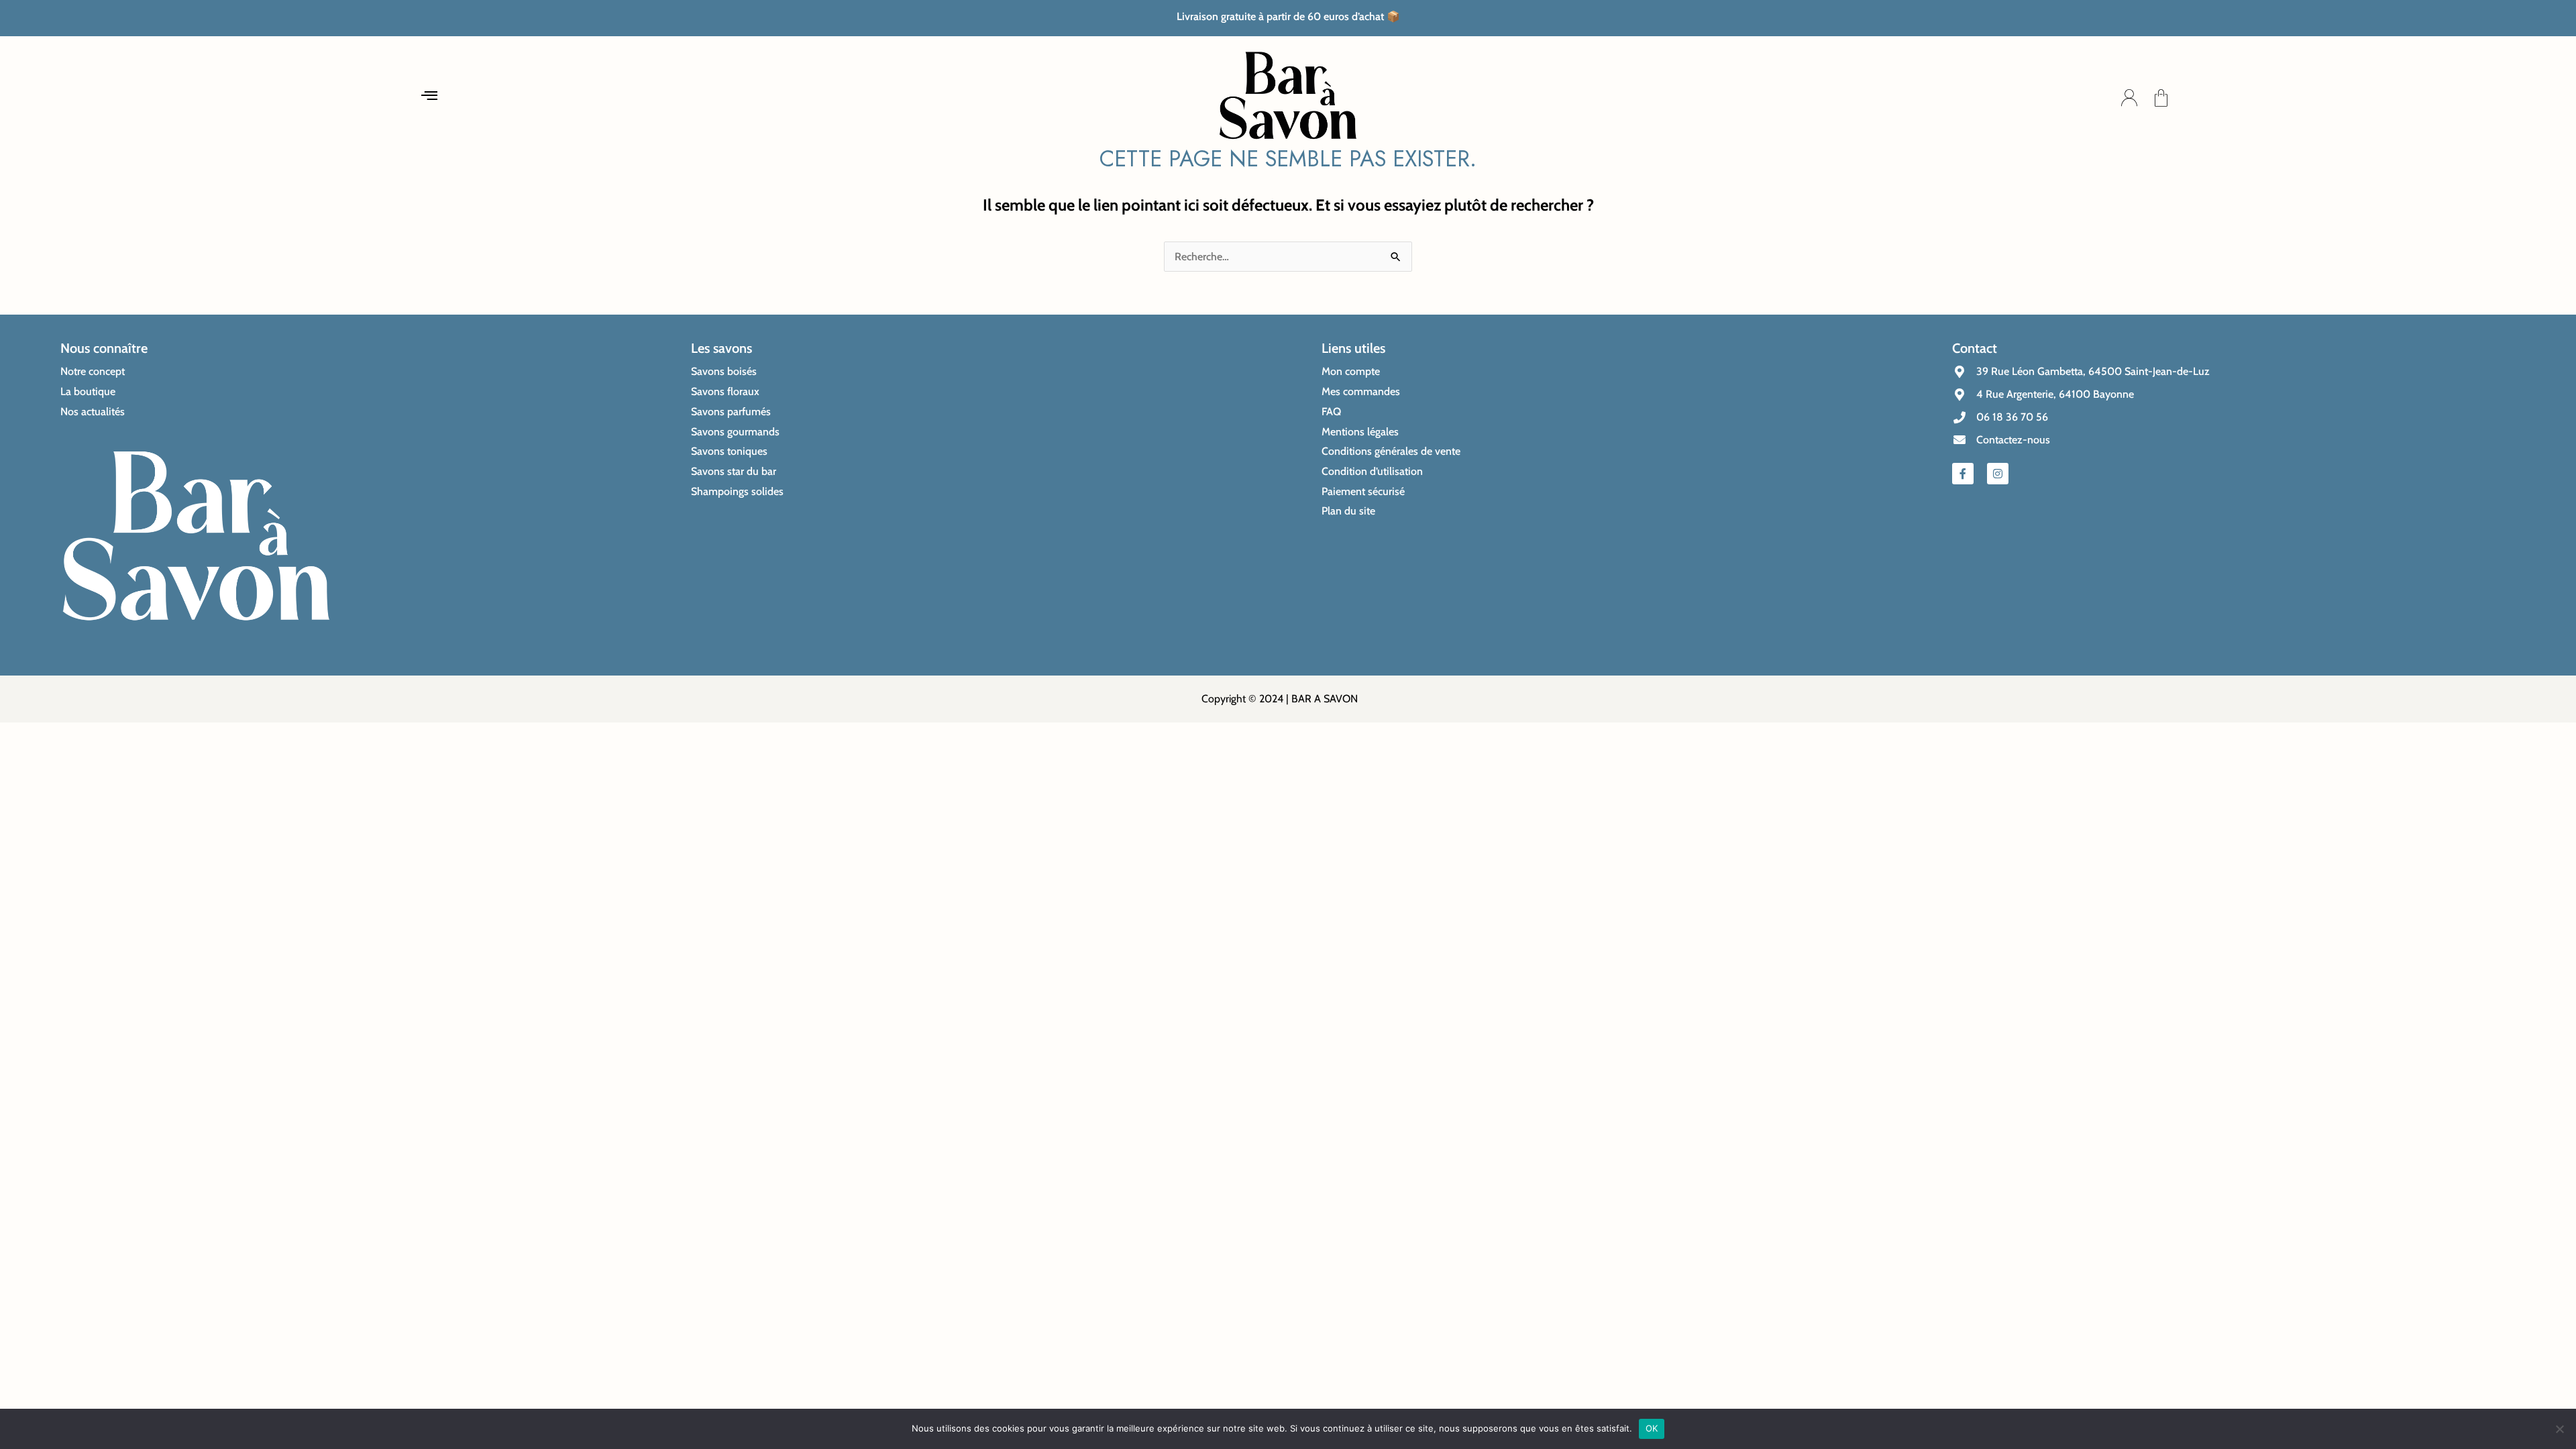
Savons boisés (724, 371)
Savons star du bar (734, 471)
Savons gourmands (735, 432)
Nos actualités (93, 412)
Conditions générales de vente (1391, 451)
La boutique (88, 391)
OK (1652, 1428)
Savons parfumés (731, 412)
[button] (429, 98)
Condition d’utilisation (1372, 471)
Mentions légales (1360, 432)
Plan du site (1348, 511)
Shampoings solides (737, 491)
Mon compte (1351, 371)
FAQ (1331, 412)
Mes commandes (1361, 391)
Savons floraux (725, 391)
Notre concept (93, 371)
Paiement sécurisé (1363, 491)
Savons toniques (729, 451)
